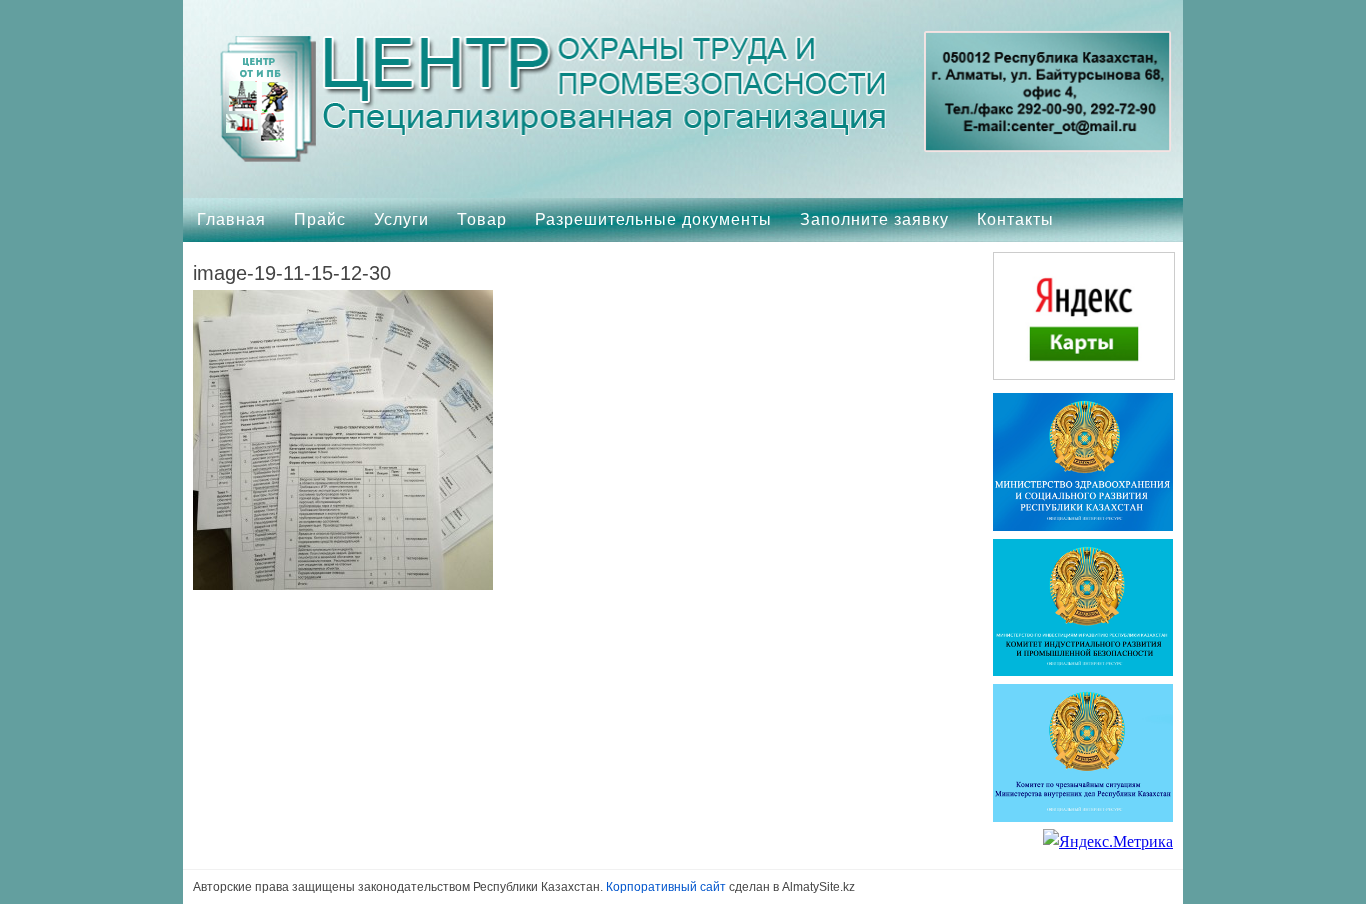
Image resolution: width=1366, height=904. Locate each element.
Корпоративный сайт (666, 887)
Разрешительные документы (653, 219)
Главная (231, 219)
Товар (482, 219)
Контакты (1015, 219)
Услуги (401, 219)
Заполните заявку (874, 219)
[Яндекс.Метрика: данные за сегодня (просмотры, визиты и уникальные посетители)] (1108, 842)
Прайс (320, 219)
